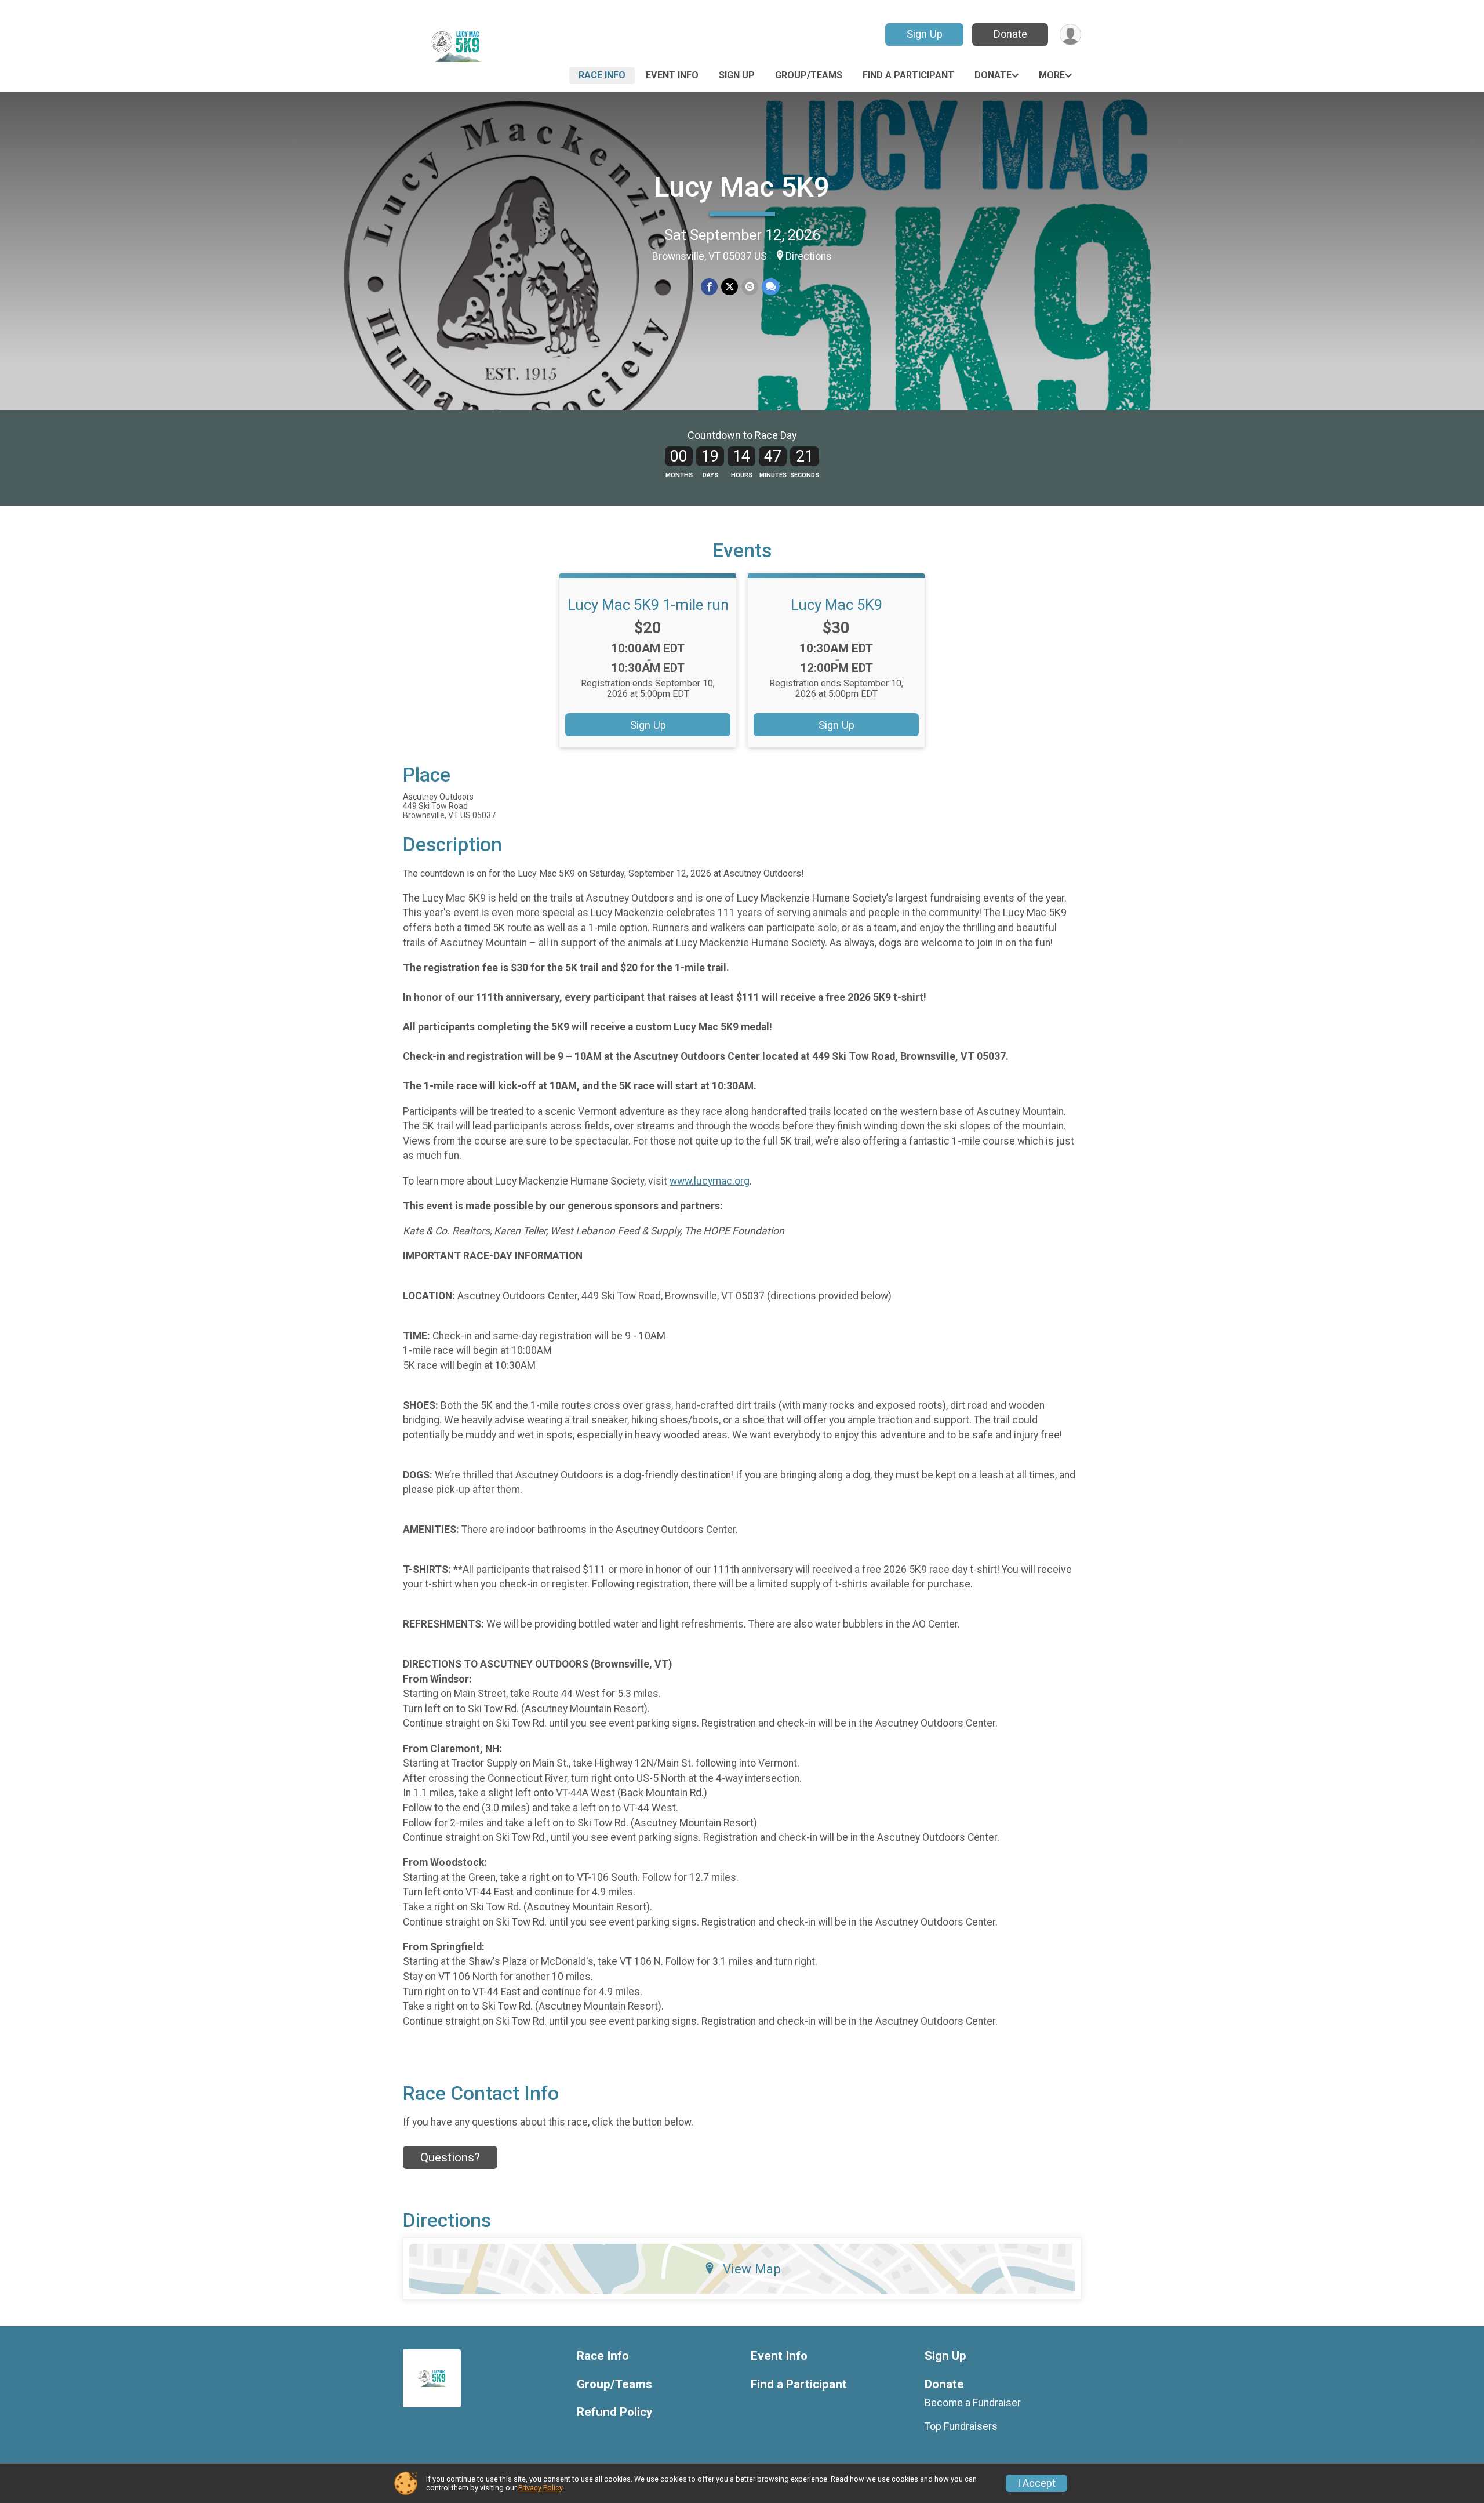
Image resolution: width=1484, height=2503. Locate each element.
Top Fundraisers (961, 2426)
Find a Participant (908, 75)
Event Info (672, 75)
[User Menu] (1070, 34)
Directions (809, 256)
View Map (752, 2269)
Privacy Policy (540, 2488)
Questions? (450, 2157)
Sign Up (925, 34)
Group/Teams (809, 75)
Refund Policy (614, 2412)
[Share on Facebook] (709, 287)
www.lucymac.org (710, 1181)
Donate (1010, 34)
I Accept (1036, 2483)
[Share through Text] (771, 287)
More (1052, 75)
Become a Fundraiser (973, 2403)
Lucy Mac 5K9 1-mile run (648, 605)
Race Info (602, 75)
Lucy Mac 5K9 (742, 187)
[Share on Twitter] (730, 287)
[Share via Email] (750, 287)
